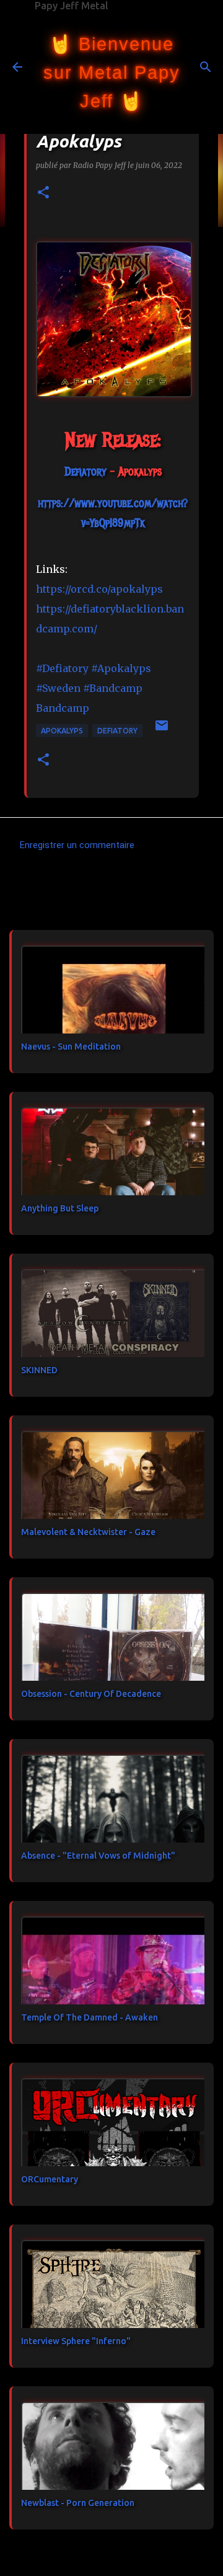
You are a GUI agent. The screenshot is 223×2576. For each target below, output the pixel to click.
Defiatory (117, 731)
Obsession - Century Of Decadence (91, 1694)
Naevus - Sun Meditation (71, 1047)
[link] (85, 472)
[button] (43, 193)
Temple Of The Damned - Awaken (90, 2017)
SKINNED (39, 1370)
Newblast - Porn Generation (78, 2503)
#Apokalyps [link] (121, 668)
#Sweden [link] (58, 688)
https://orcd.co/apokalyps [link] (99, 589)
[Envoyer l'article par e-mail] (162, 730)
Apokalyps (62, 731)
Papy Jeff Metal (72, 6)
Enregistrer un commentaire (77, 845)
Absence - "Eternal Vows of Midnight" (98, 1856)
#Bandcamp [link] (113, 688)
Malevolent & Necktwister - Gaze (88, 1532)
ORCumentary (50, 2179)
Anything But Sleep (60, 1208)
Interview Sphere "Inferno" (76, 2341)
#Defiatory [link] (62, 668)
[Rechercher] (206, 67)
